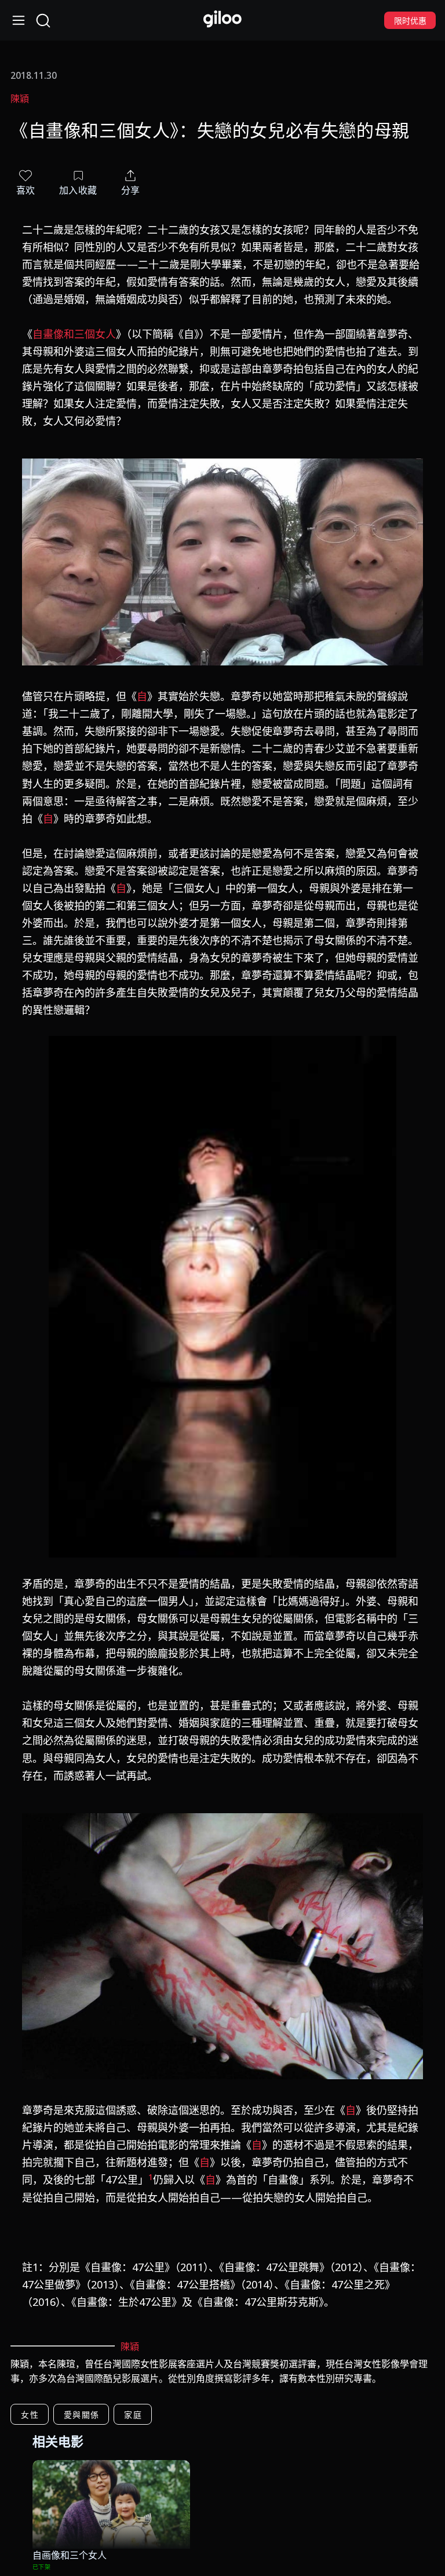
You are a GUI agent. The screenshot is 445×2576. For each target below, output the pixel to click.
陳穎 (20, 99)
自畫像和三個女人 (74, 334)
